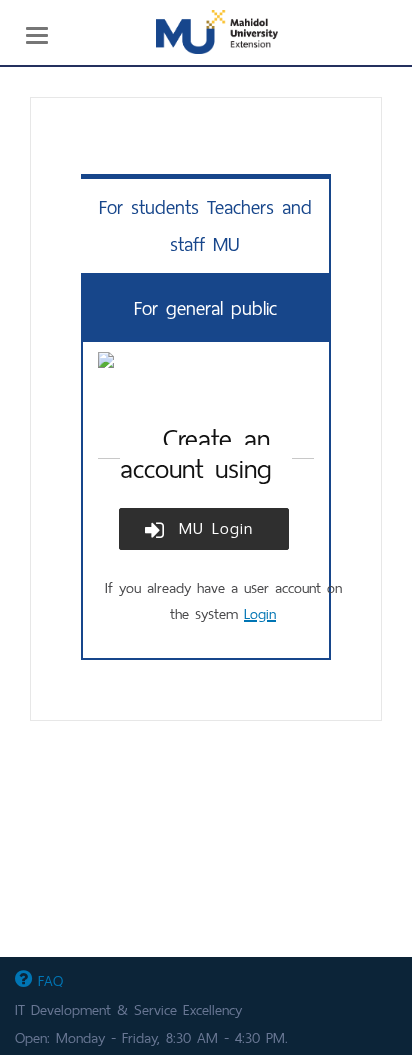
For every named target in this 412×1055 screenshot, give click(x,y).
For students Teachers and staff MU (205, 226)
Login (260, 614)
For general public (205, 308)
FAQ (47, 981)
